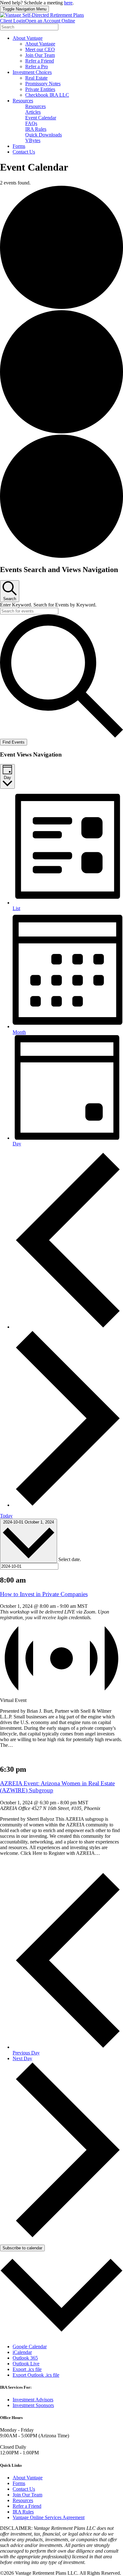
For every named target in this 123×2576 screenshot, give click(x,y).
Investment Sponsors (33, 2405)
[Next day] (68, 1505)
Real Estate (36, 78)
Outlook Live (26, 2364)
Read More (11, 1756)
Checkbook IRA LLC (47, 95)
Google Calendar (30, 2347)
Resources (23, 101)
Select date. (70, 1559)
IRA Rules (36, 129)
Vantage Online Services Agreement (49, 2517)
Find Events (14, 742)
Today (6, 1516)
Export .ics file (27, 2369)
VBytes (33, 140)
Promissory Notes (43, 84)
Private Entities (40, 89)
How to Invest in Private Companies (44, 1594)
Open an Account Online (50, 21)
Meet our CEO (40, 49)
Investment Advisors (33, 2400)
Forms (19, 146)
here (68, 3)
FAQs (31, 123)
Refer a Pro (37, 66)
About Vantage (28, 38)
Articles (33, 112)
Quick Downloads (44, 135)
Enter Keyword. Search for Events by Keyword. (48, 605)
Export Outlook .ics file (36, 2375)
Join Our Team (40, 55)
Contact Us (24, 152)
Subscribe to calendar (22, 2248)
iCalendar (22, 2352)
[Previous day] (68, 1327)
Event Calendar (41, 118)
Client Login (13, 21)
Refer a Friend (40, 61)
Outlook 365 (25, 2358)
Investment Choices (32, 72)
